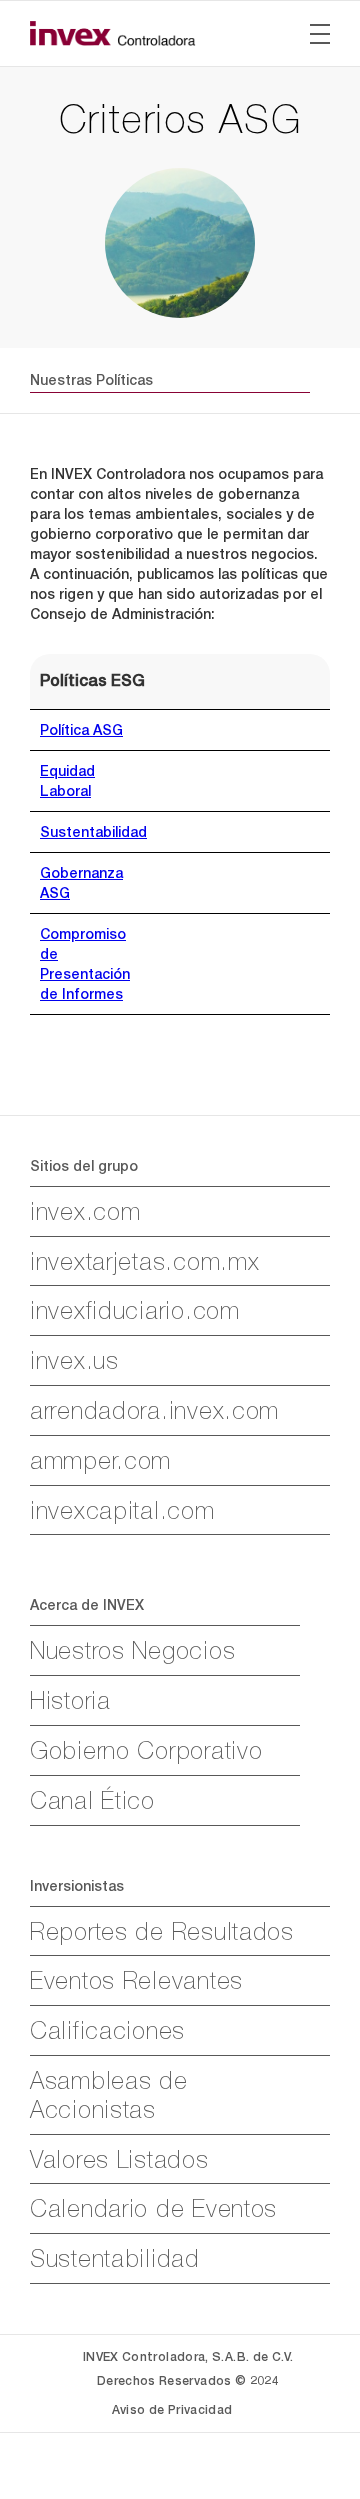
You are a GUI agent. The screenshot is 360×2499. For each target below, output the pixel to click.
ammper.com (100, 1460)
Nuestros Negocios (132, 1650)
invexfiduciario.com (135, 1310)
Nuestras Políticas (91, 380)
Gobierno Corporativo (146, 1750)
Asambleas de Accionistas (109, 2094)
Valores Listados (119, 2159)
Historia (70, 1700)
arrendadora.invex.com (154, 1410)
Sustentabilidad (93, 832)
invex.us (74, 1360)
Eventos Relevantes (136, 1980)
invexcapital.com (122, 1510)
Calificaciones (107, 2030)
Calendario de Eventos (153, 2208)
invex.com (85, 1211)
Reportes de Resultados (162, 1931)
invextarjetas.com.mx (144, 1261)
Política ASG (81, 730)
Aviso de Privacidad (172, 2410)
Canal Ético (92, 1800)
